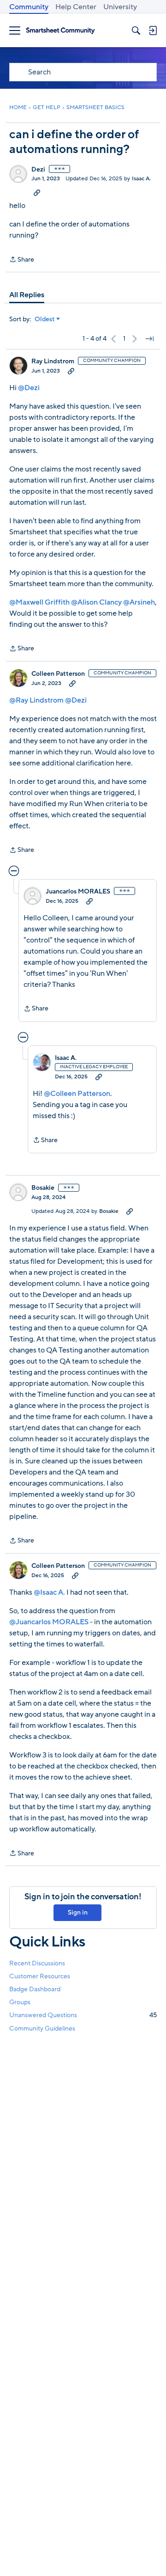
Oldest (45, 319)
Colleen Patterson (58, 674)
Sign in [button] (78, 1912)
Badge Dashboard (35, 1989)
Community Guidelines (42, 2028)
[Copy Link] (37, 192)
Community (29, 7)
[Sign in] (153, 31)
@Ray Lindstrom (36, 700)
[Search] (136, 31)
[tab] (27, 295)
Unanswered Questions (83, 2015)
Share (22, 260)
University (120, 7)
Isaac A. (141, 178)
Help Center (76, 7)
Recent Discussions (37, 1963)
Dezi (38, 170)
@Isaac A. (49, 1592)
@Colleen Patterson (77, 1094)
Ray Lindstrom (53, 361)
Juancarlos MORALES (78, 892)
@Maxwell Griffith (39, 602)
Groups (20, 2002)
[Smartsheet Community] (60, 31)
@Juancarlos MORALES (49, 1622)
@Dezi (29, 388)
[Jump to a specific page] (149, 339)
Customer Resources (40, 1976)
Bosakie (43, 1188)
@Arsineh (139, 602)
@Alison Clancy (96, 602)
